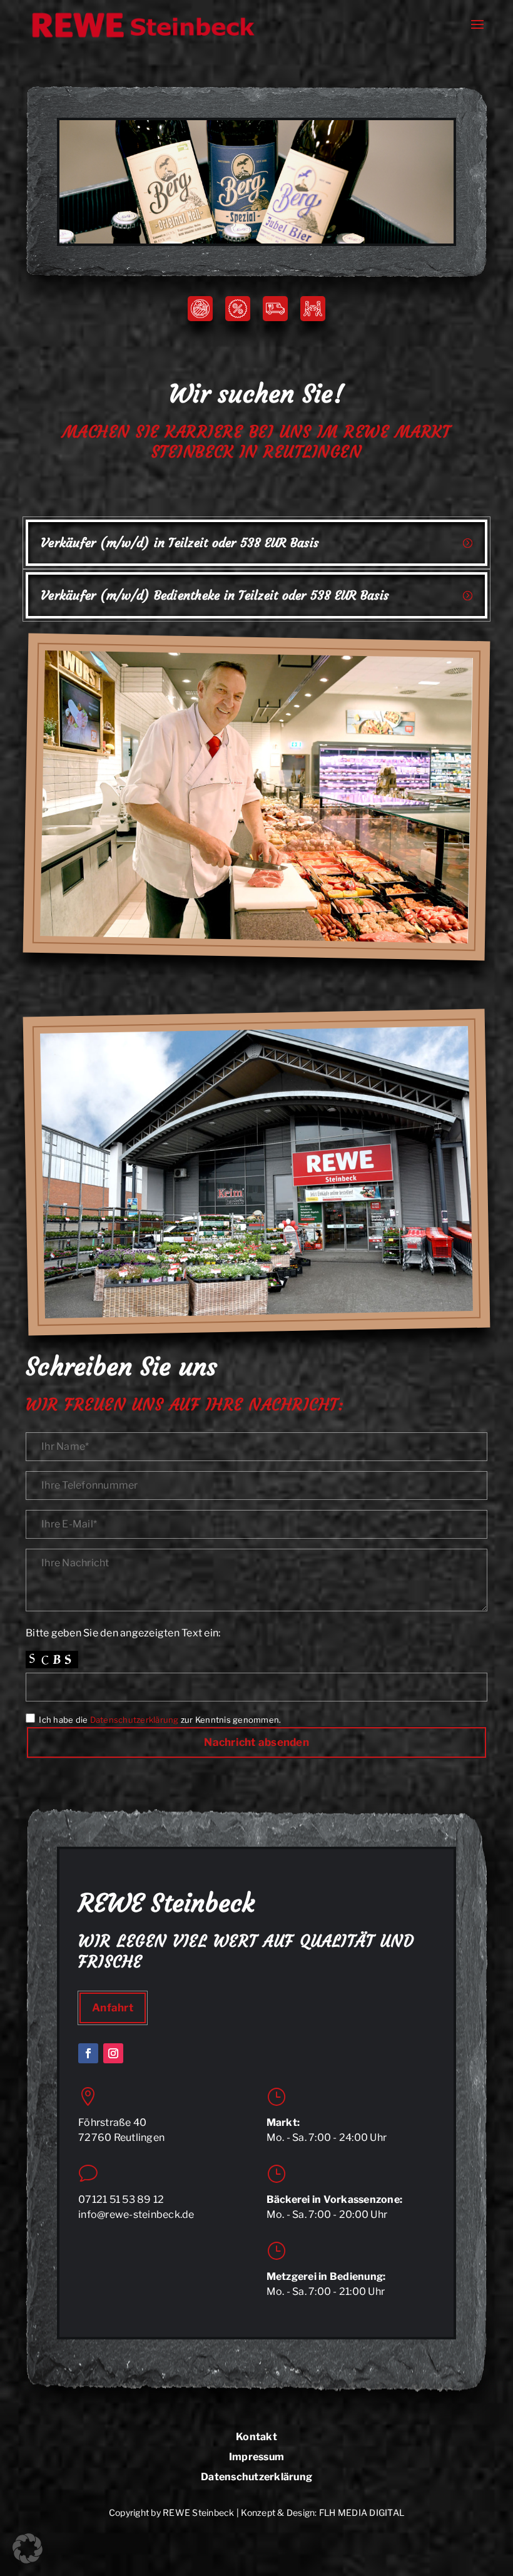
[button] (28, 2548)
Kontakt (256, 2437)
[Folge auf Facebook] (88, 2053)
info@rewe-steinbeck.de (136, 2214)
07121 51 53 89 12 (121, 2199)
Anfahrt (113, 2008)
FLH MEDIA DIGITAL (362, 2512)
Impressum (256, 2457)
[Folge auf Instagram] (113, 2053)
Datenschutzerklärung (135, 1720)
